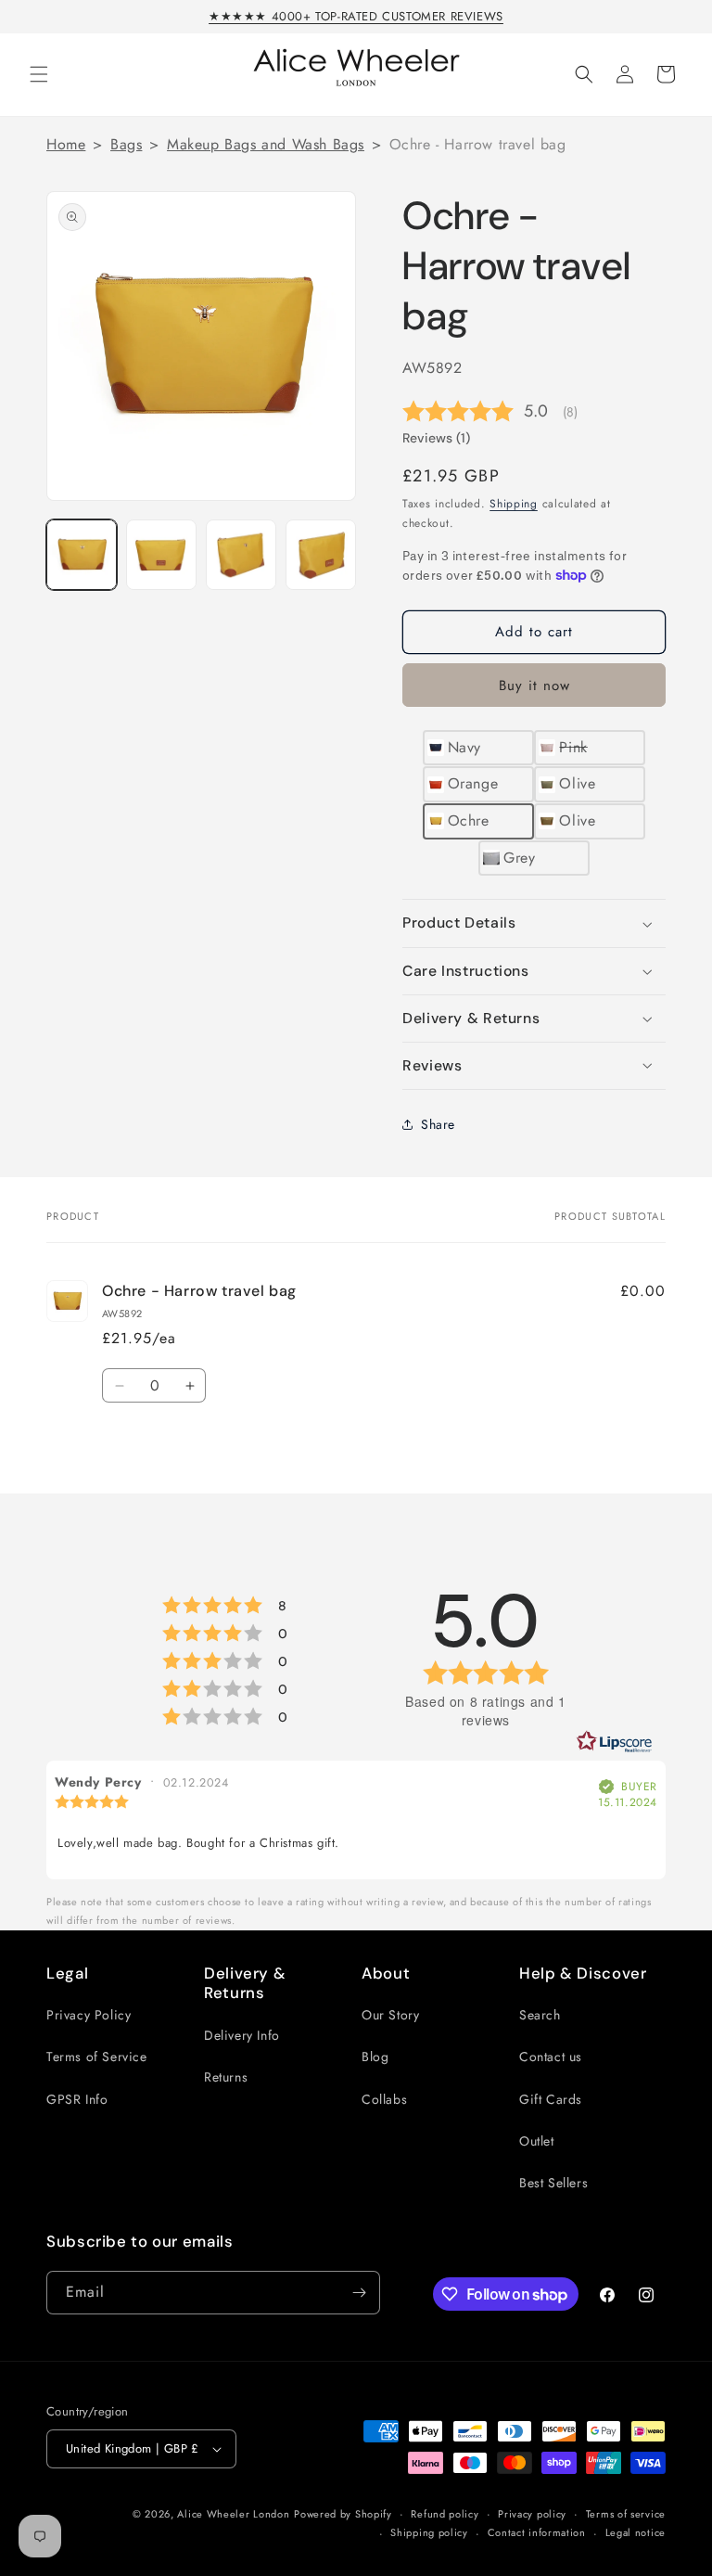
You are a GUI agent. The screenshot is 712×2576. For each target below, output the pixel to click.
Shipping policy (429, 2532)
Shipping (514, 504)
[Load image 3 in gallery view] (241, 555)
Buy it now (534, 686)
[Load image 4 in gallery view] (321, 555)
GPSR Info (77, 2099)
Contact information (537, 2532)
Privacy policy (532, 2514)
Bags (126, 144)
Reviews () (436, 438)
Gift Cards (551, 2099)
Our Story (390, 2015)
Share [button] (438, 1124)
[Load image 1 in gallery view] (82, 555)
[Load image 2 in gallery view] (161, 555)
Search (540, 2015)
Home (66, 144)
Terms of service (626, 2514)
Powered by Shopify (343, 2514)
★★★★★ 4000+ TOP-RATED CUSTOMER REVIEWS (356, 16)
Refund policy (445, 2514)
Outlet (537, 2141)
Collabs (384, 2099)
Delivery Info (242, 2035)
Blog (375, 2057)
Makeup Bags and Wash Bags (266, 144)
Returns (226, 2077)
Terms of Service (97, 2057)
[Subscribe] (359, 2293)
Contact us (551, 2057)
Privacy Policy (89, 2015)
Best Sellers (553, 2183)
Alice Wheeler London (233, 2514)
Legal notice (636, 2532)
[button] (39, 74)
